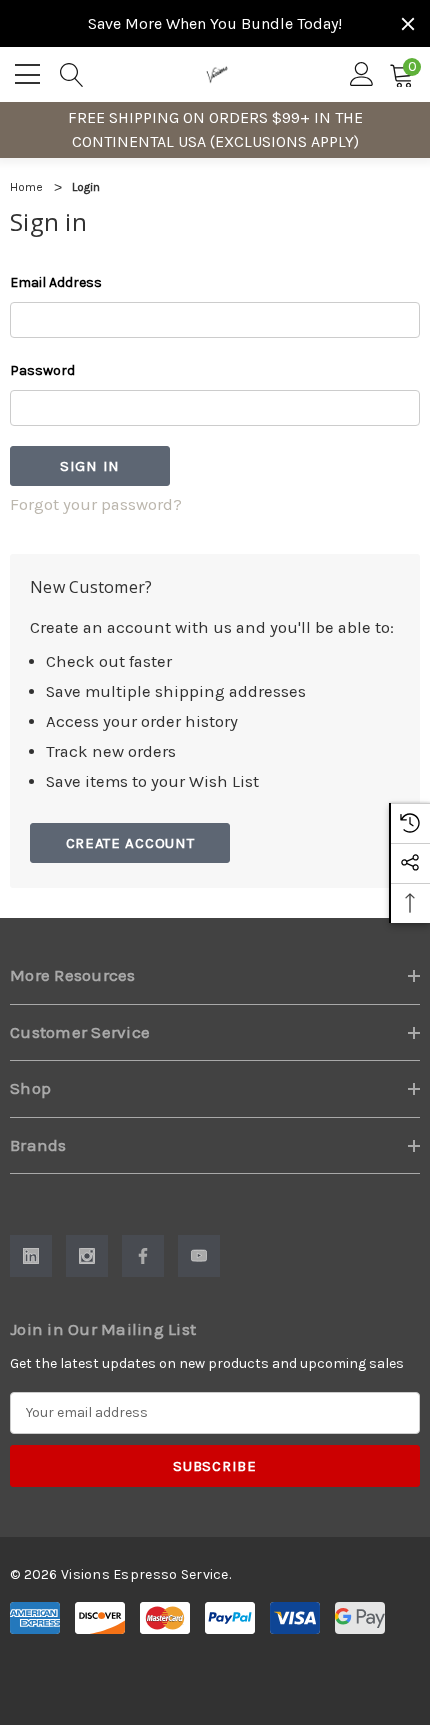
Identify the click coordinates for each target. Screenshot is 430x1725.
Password (42, 370)
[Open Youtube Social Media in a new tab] (199, 1256)
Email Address (56, 282)
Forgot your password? (96, 504)
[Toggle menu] (30, 71)
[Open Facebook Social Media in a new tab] (143, 1256)
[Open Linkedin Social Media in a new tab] (31, 1256)
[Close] (408, 24)
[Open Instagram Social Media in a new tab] (87, 1256)
